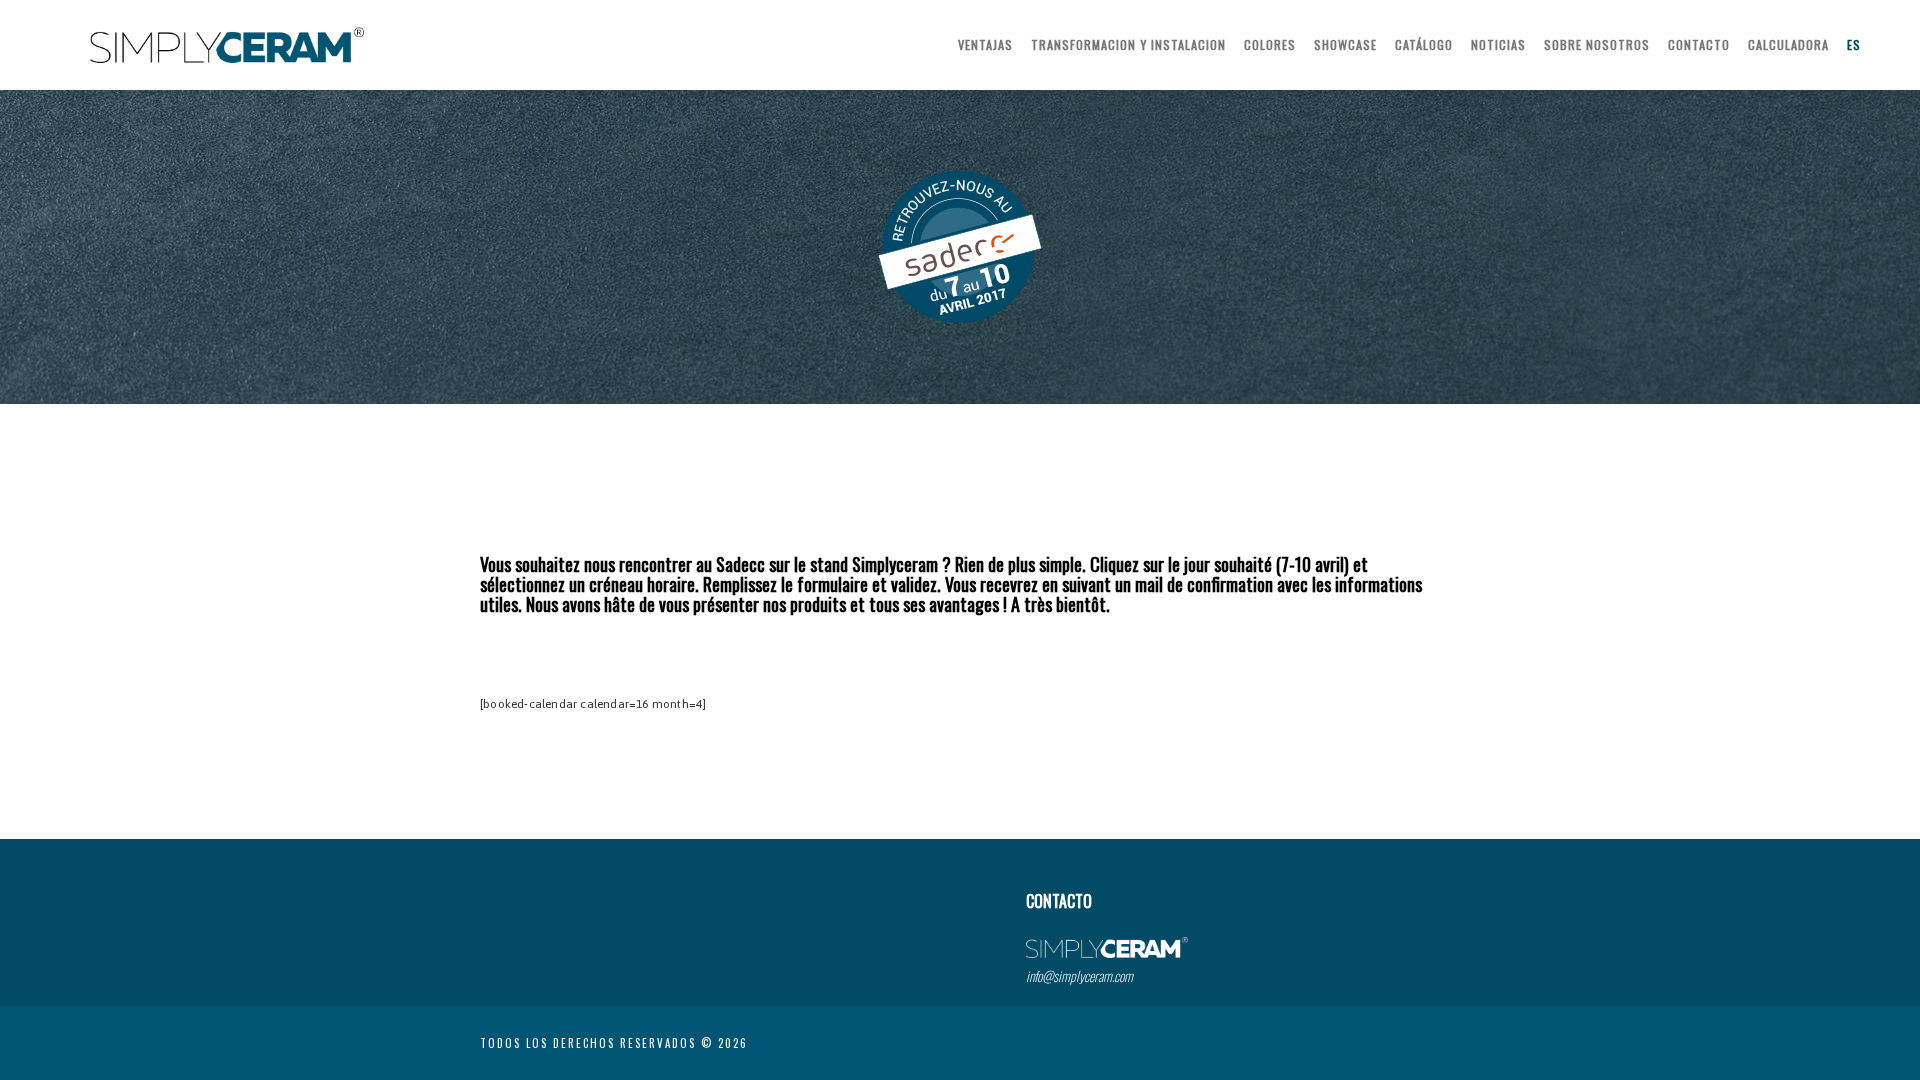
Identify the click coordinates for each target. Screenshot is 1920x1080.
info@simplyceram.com (1079, 975)
